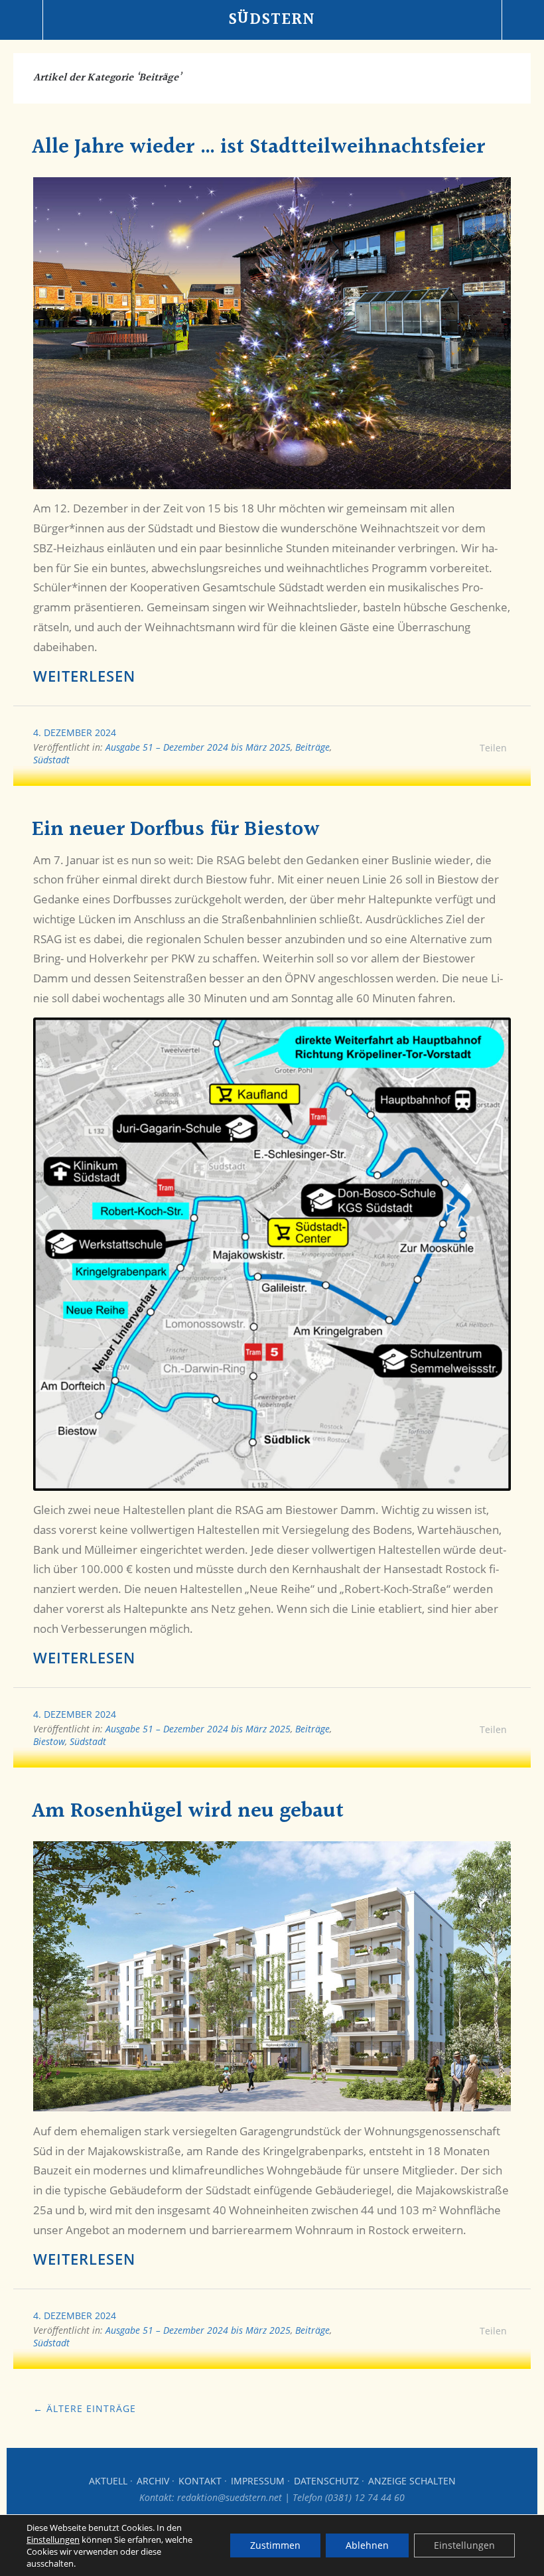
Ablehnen (367, 2545)
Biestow (49, 1741)
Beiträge (312, 747)
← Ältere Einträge (85, 2408)
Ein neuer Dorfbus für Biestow (176, 830)
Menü (22, 20)
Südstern (272, 20)
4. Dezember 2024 (75, 732)
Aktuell (108, 2481)
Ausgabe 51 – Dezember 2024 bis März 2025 (198, 747)
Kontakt (200, 2481)
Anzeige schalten (412, 2481)
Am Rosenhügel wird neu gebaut (188, 1812)
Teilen (493, 748)
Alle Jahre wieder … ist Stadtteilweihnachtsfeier (258, 148)
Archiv (153, 2481)
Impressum (258, 2481)
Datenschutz (326, 2481)
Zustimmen (275, 2545)
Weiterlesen (84, 676)
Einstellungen (53, 2539)
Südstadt (51, 760)
